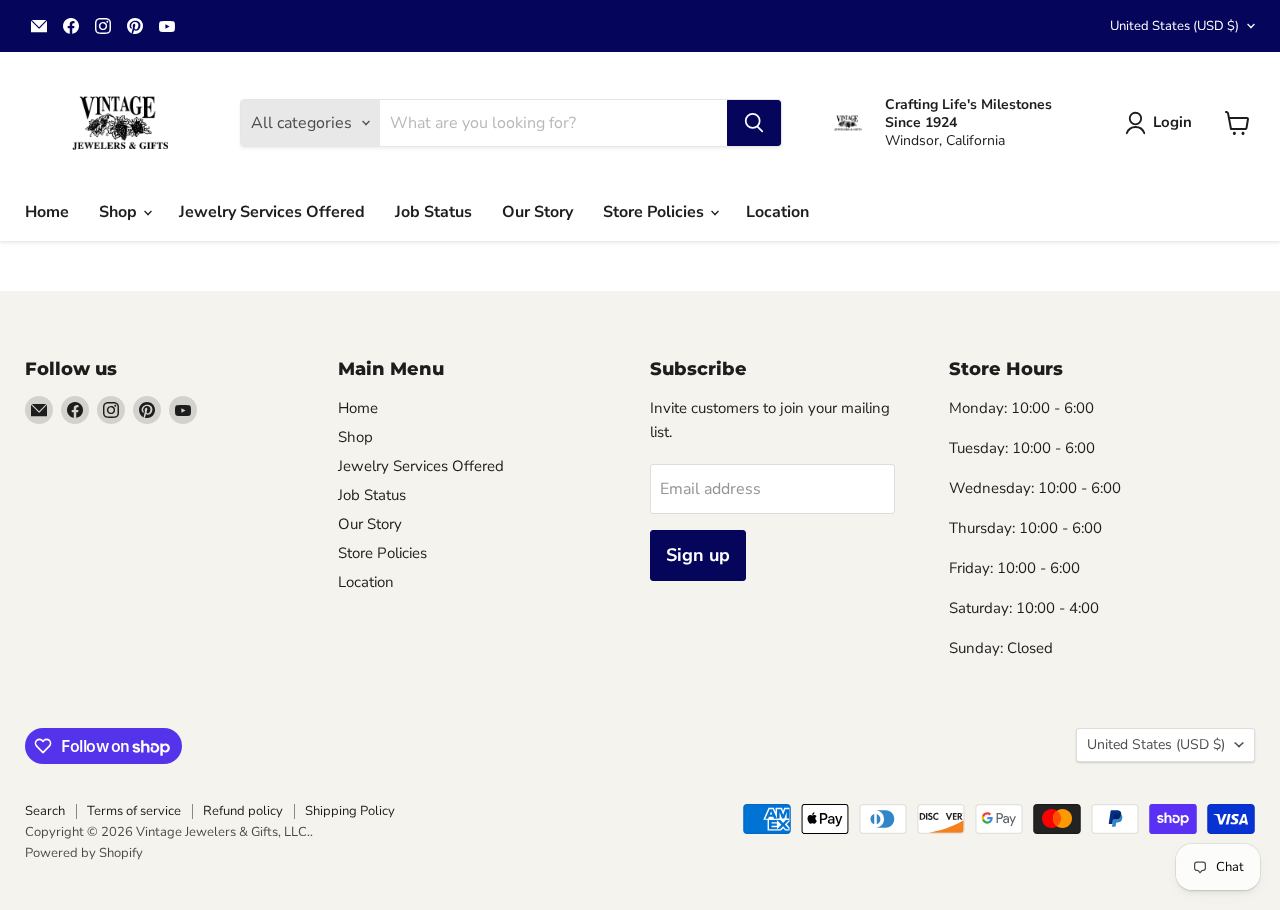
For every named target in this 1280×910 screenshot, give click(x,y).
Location (777, 212)
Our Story (537, 212)
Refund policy (243, 811)
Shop (120, 212)
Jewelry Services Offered (272, 212)
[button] (1162, 123)
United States (1174, 26)
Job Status (433, 212)
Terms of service (134, 811)
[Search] (754, 123)
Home (47, 212)
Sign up (698, 555)
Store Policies (655, 212)
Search (45, 811)
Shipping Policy (350, 811)
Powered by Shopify (84, 853)
